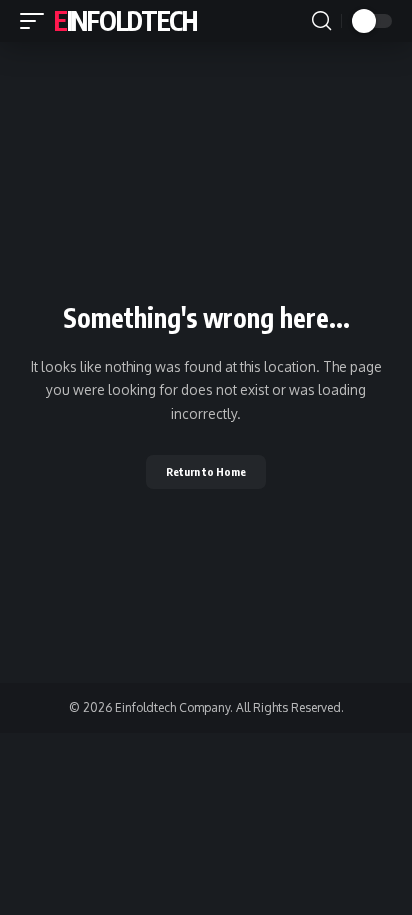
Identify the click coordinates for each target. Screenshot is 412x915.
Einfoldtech (125, 20)
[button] (37, 21)
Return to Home (206, 471)
